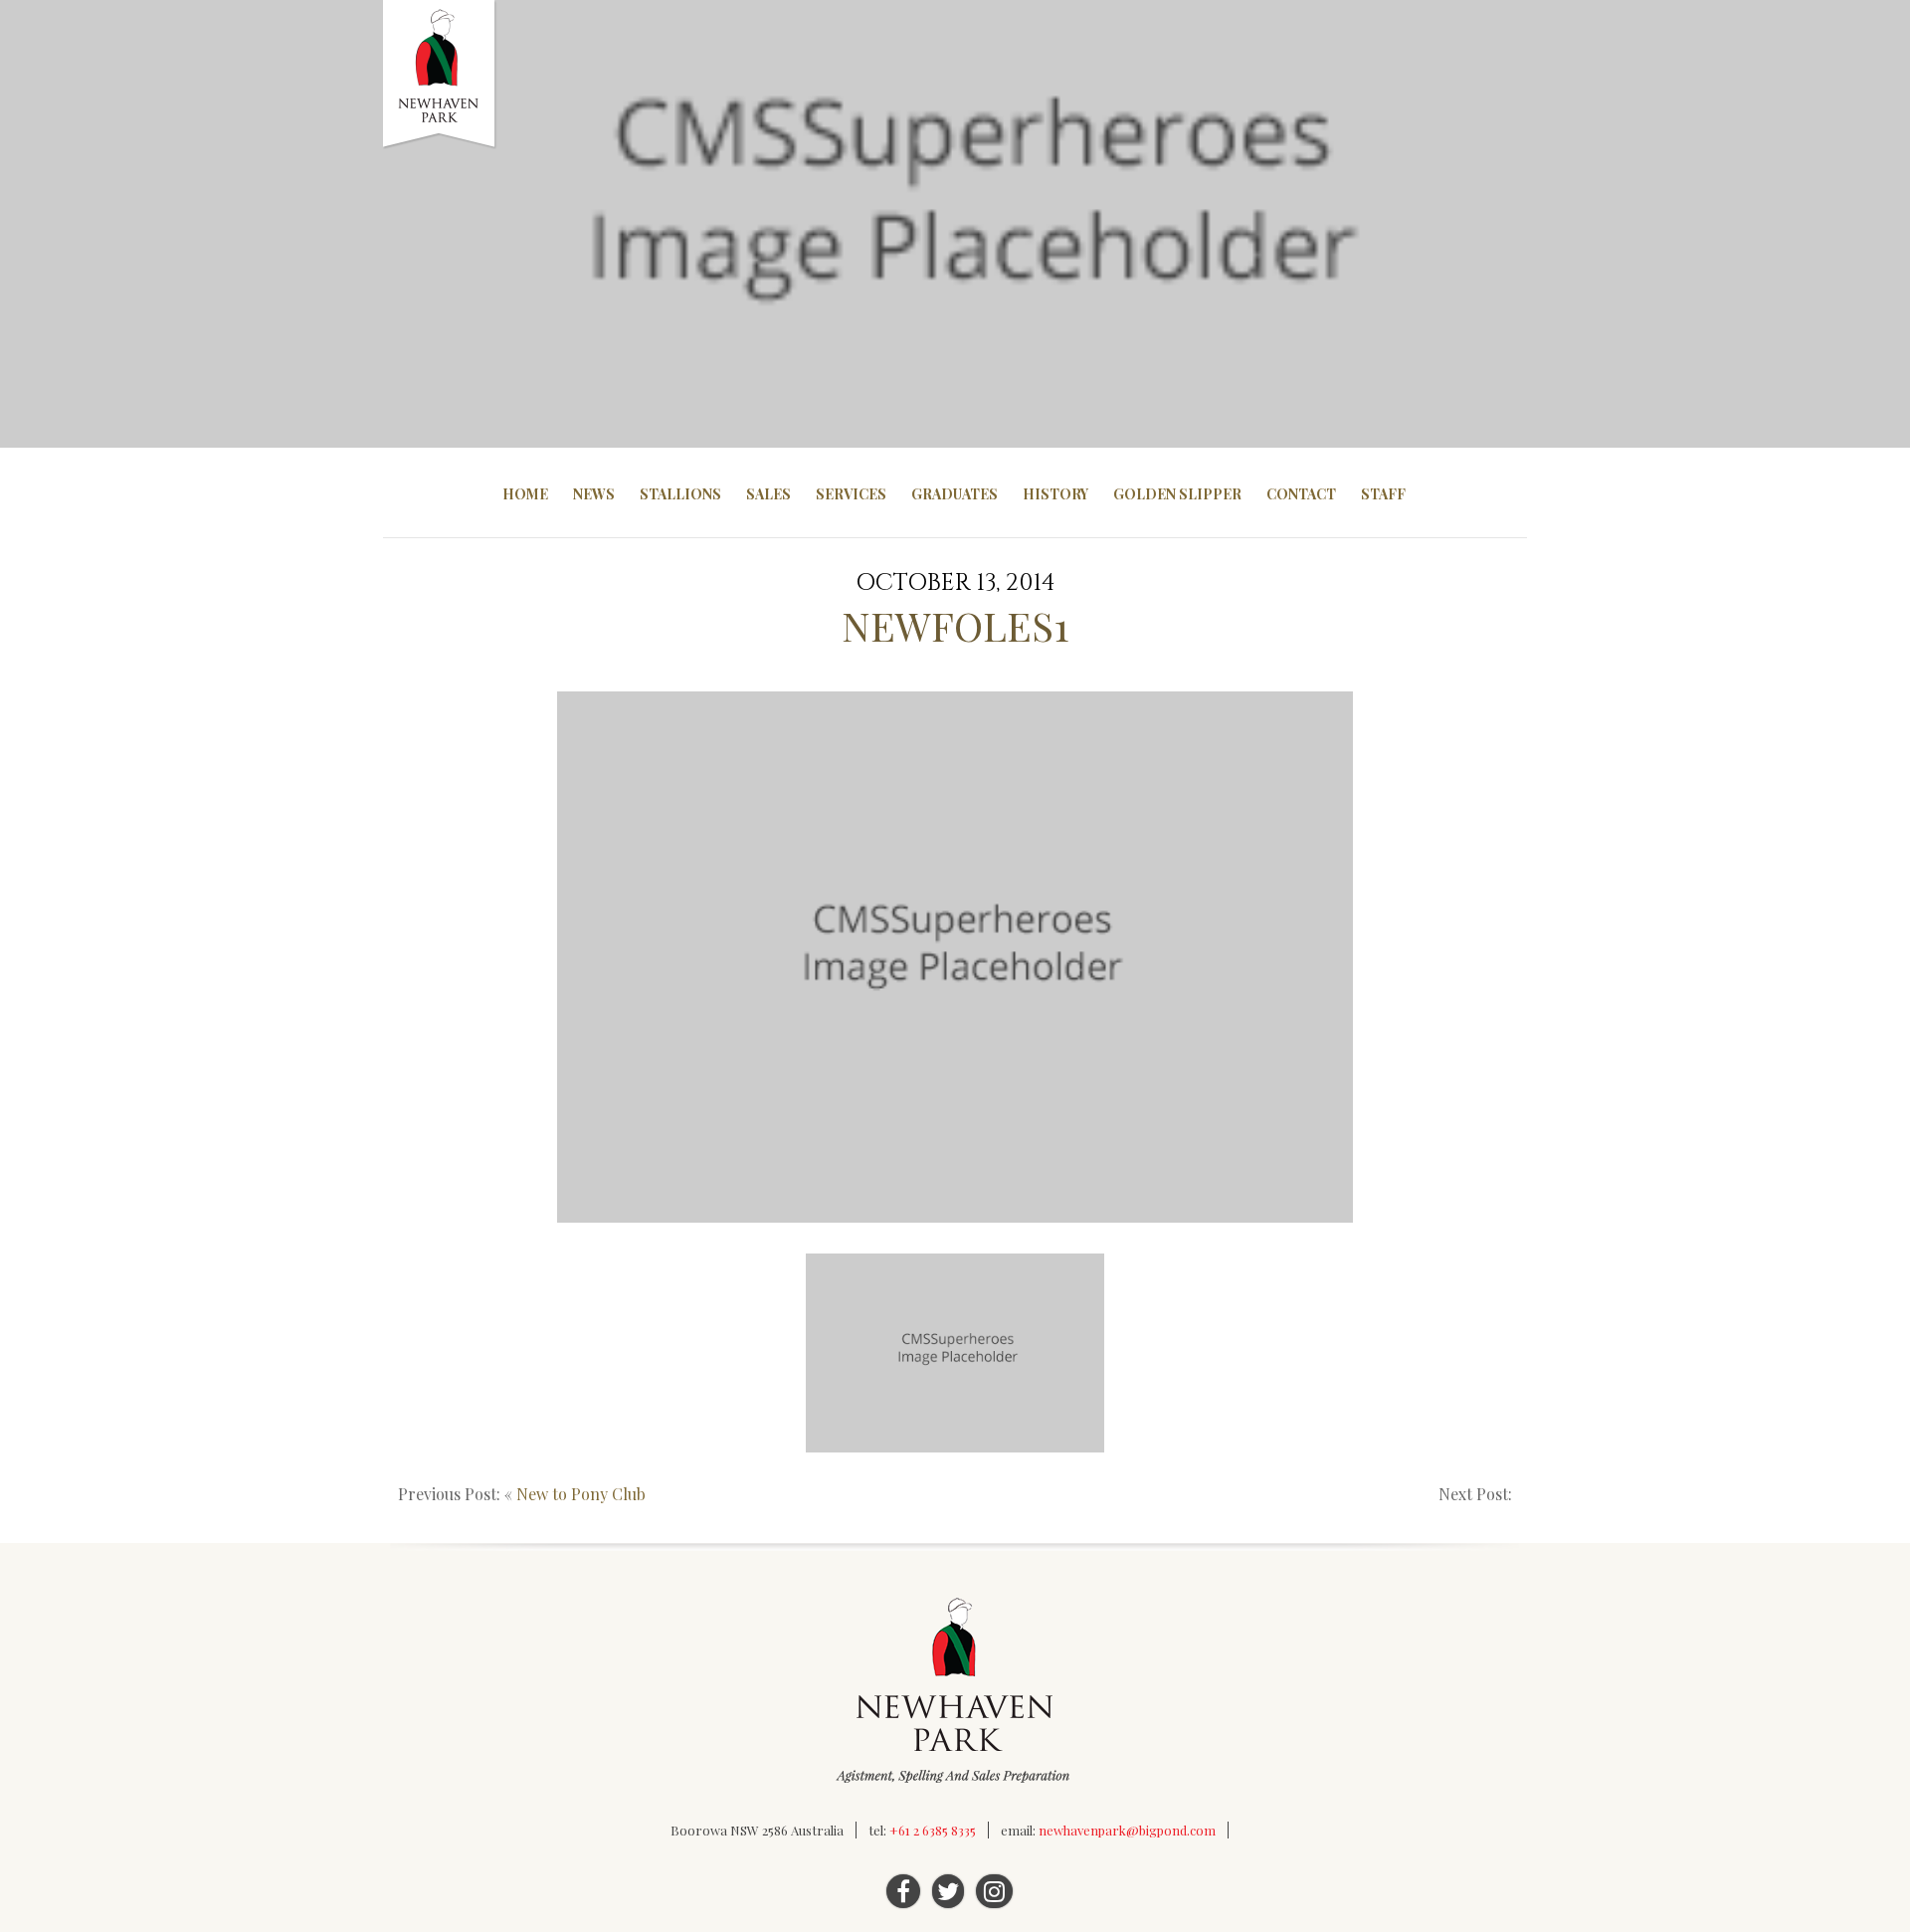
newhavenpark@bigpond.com (1127, 1830)
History (1055, 494)
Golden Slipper (1177, 494)
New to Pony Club (581, 1494)
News (594, 494)
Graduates (955, 494)
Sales (768, 494)
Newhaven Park (440, 75)
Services (851, 494)
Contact (1301, 494)
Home (525, 494)
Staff (1383, 494)
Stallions (680, 494)
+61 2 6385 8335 (933, 1830)
